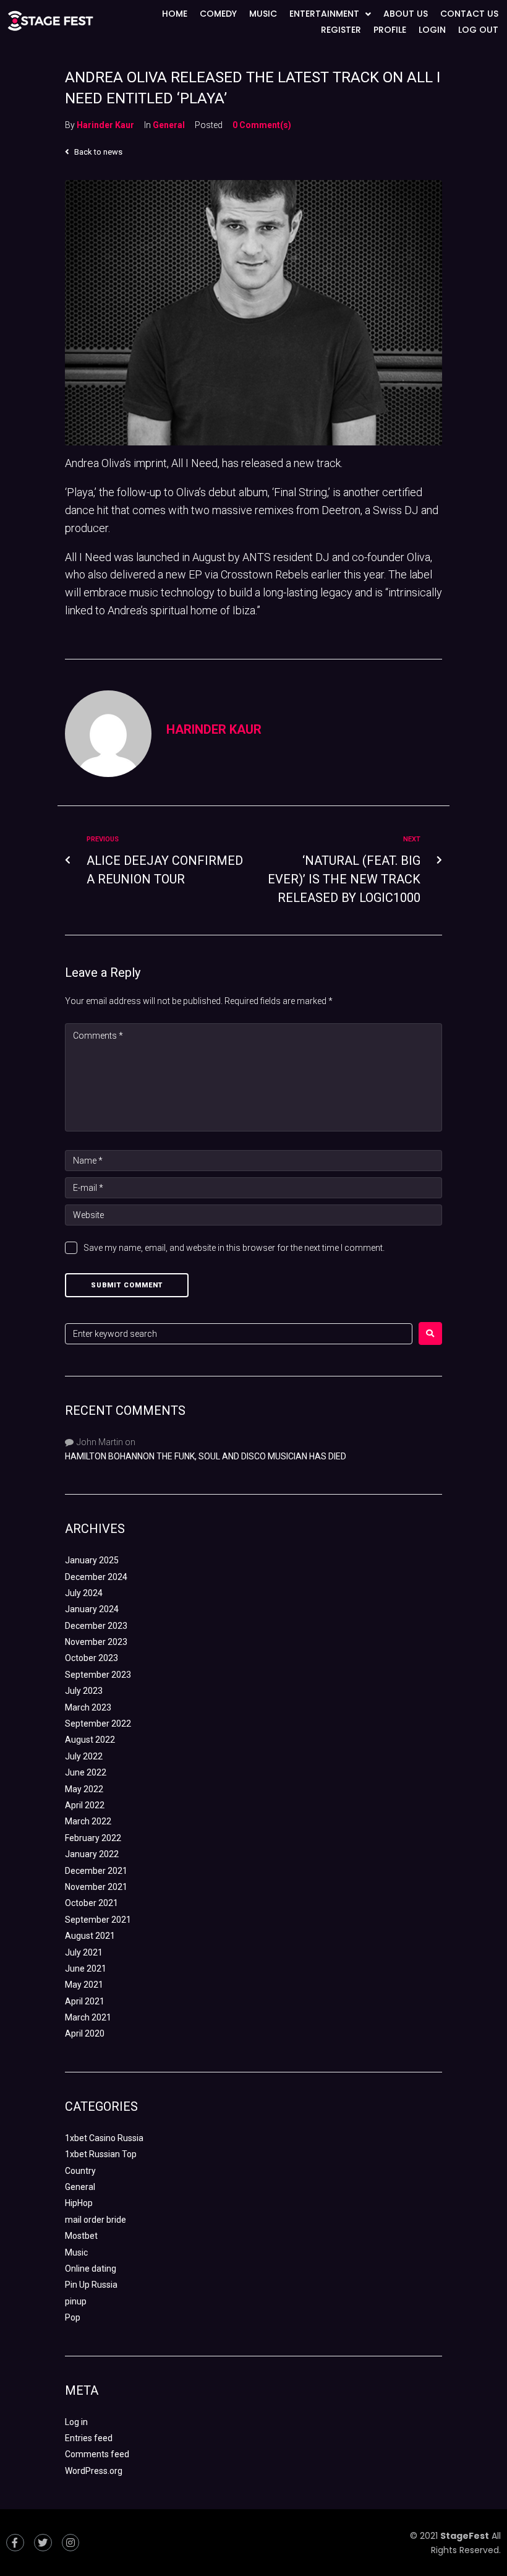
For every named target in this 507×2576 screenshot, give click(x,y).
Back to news (97, 152)
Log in (76, 2422)
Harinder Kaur (105, 125)
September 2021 (98, 1920)
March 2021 (88, 2017)
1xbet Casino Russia (104, 2138)
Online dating (91, 2269)
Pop (73, 2317)
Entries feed (89, 2438)
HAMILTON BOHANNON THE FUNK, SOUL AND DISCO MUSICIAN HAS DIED (206, 1456)
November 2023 (96, 1642)
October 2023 (92, 1658)
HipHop (79, 2203)
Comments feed (97, 2454)
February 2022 (93, 1838)
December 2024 (96, 1577)
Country (80, 2171)
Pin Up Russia (91, 2285)
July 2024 (84, 1593)
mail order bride (96, 2220)
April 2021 (85, 2001)
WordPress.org (94, 2471)
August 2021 (90, 1936)
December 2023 (96, 1626)
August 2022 (90, 1740)
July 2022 (84, 1756)
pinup (76, 2301)
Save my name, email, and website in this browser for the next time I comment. (234, 1248)
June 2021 (86, 1968)
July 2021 (84, 1952)
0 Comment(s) (262, 125)
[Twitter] (43, 2543)
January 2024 (92, 1609)
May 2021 (84, 1985)
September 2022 (98, 1724)
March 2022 (88, 1821)
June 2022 (86, 1772)
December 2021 (96, 1871)
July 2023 (84, 1691)
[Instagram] (71, 2543)
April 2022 (85, 1805)
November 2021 (96, 1887)
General (169, 125)
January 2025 (92, 1560)
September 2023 (98, 1675)
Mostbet (81, 2236)
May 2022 (84, 1789)
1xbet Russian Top (101, 2154)
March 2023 (88, 1707)
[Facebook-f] (15, 2543)
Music (76, 2252)
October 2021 (92, 1903)
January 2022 (92, 1854)
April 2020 (85, 2033)
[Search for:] (239, 1334)
